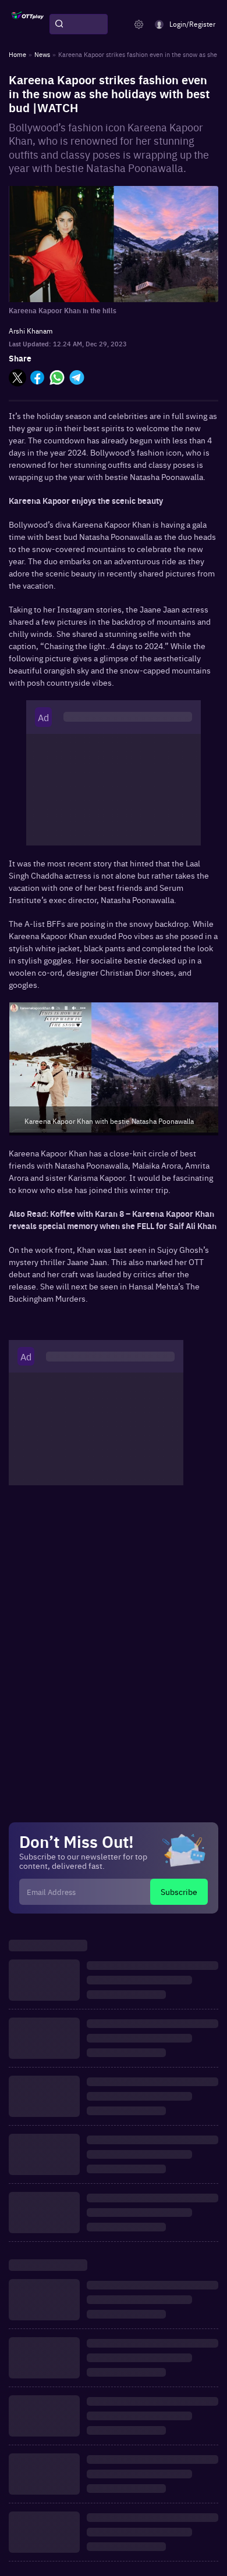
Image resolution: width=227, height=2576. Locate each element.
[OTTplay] (28, 24)
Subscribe (179, 1891)
